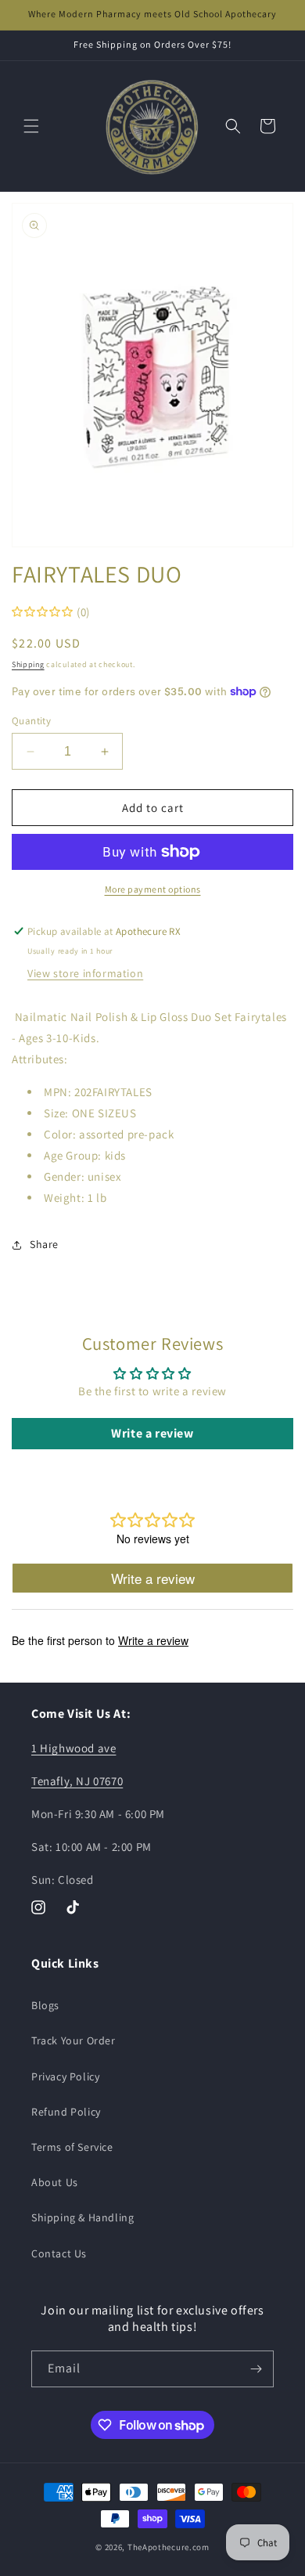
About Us (55, 2182)
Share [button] (44, 1244)
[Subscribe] (256, 2369)
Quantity (31, 721)
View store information (85, 973)
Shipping (28, 664)
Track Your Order (74, 2040)
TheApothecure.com (169, 2547)
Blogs (45, 2005)
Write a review (152, 1433)
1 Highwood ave (74, 1748)
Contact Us (59, 2253)
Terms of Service (72, 2147)
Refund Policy (66, 2112)
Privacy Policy (65, 2076)
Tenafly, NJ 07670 (77, 1781)
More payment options (153, 889)
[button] (31, 126)
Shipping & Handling (83, 2217)
